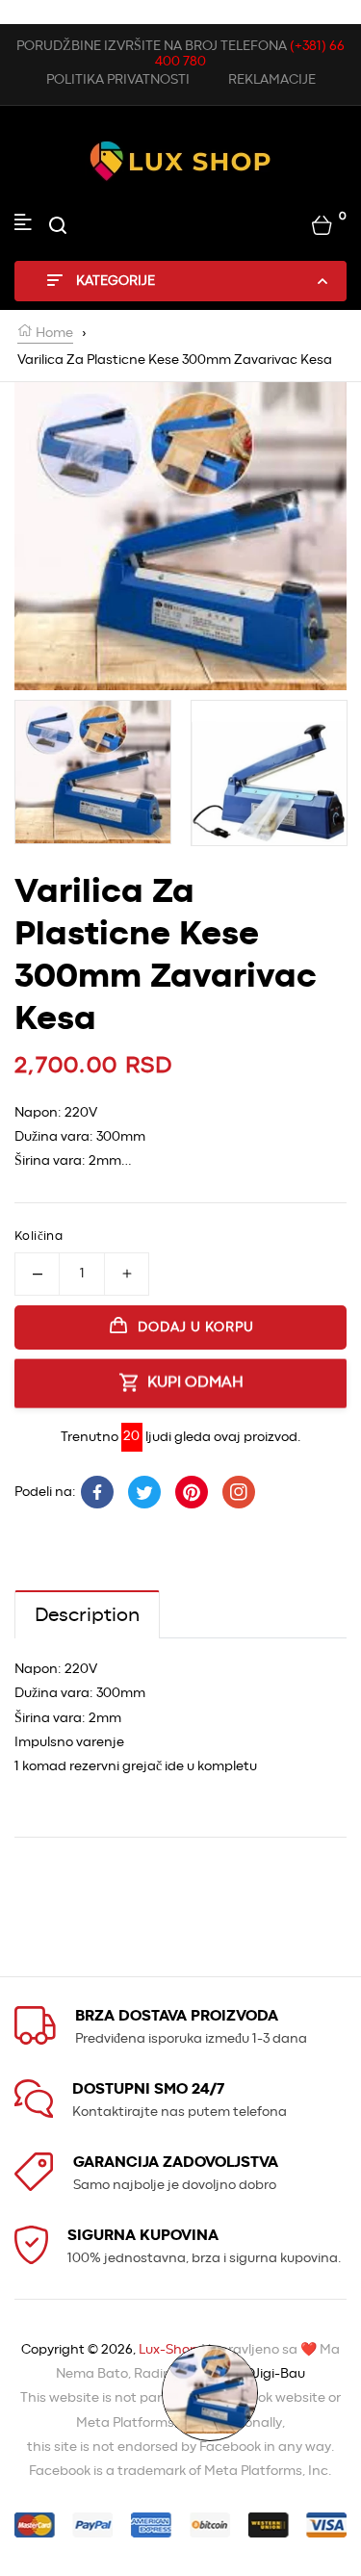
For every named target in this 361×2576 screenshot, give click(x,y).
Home (53, 333)
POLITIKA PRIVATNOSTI (118, 80)
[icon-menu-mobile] (23, 225)
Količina (39, 1236)
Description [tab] (87, 1615)
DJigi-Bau (275, 2374)
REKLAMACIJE (272, 80)
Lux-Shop (168, 2350)
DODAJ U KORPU (196, 1327)
